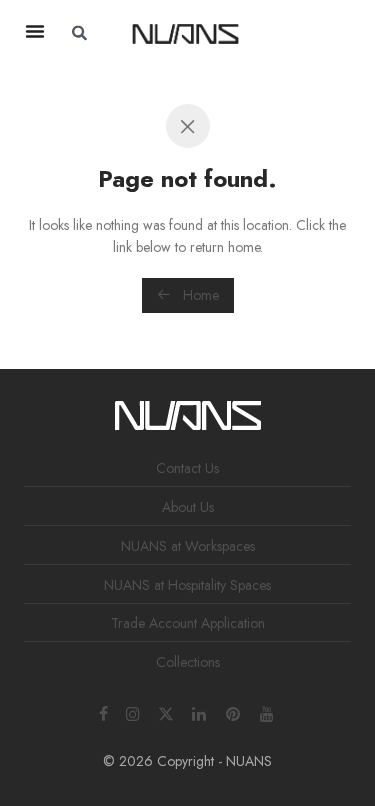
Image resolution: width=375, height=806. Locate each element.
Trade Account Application (188, 623)
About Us (188, 507)
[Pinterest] (234, 712)
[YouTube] (268, 712)
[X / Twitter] (166, 712)
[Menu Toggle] (35, 31)
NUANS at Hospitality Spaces (187, 585)
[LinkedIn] (200, 712)
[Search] (311, 33)
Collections (188, 662)
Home (199, 295)
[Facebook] (103, 712)
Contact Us (187, 468)
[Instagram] (133, 712)
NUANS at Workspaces (188, 546)
